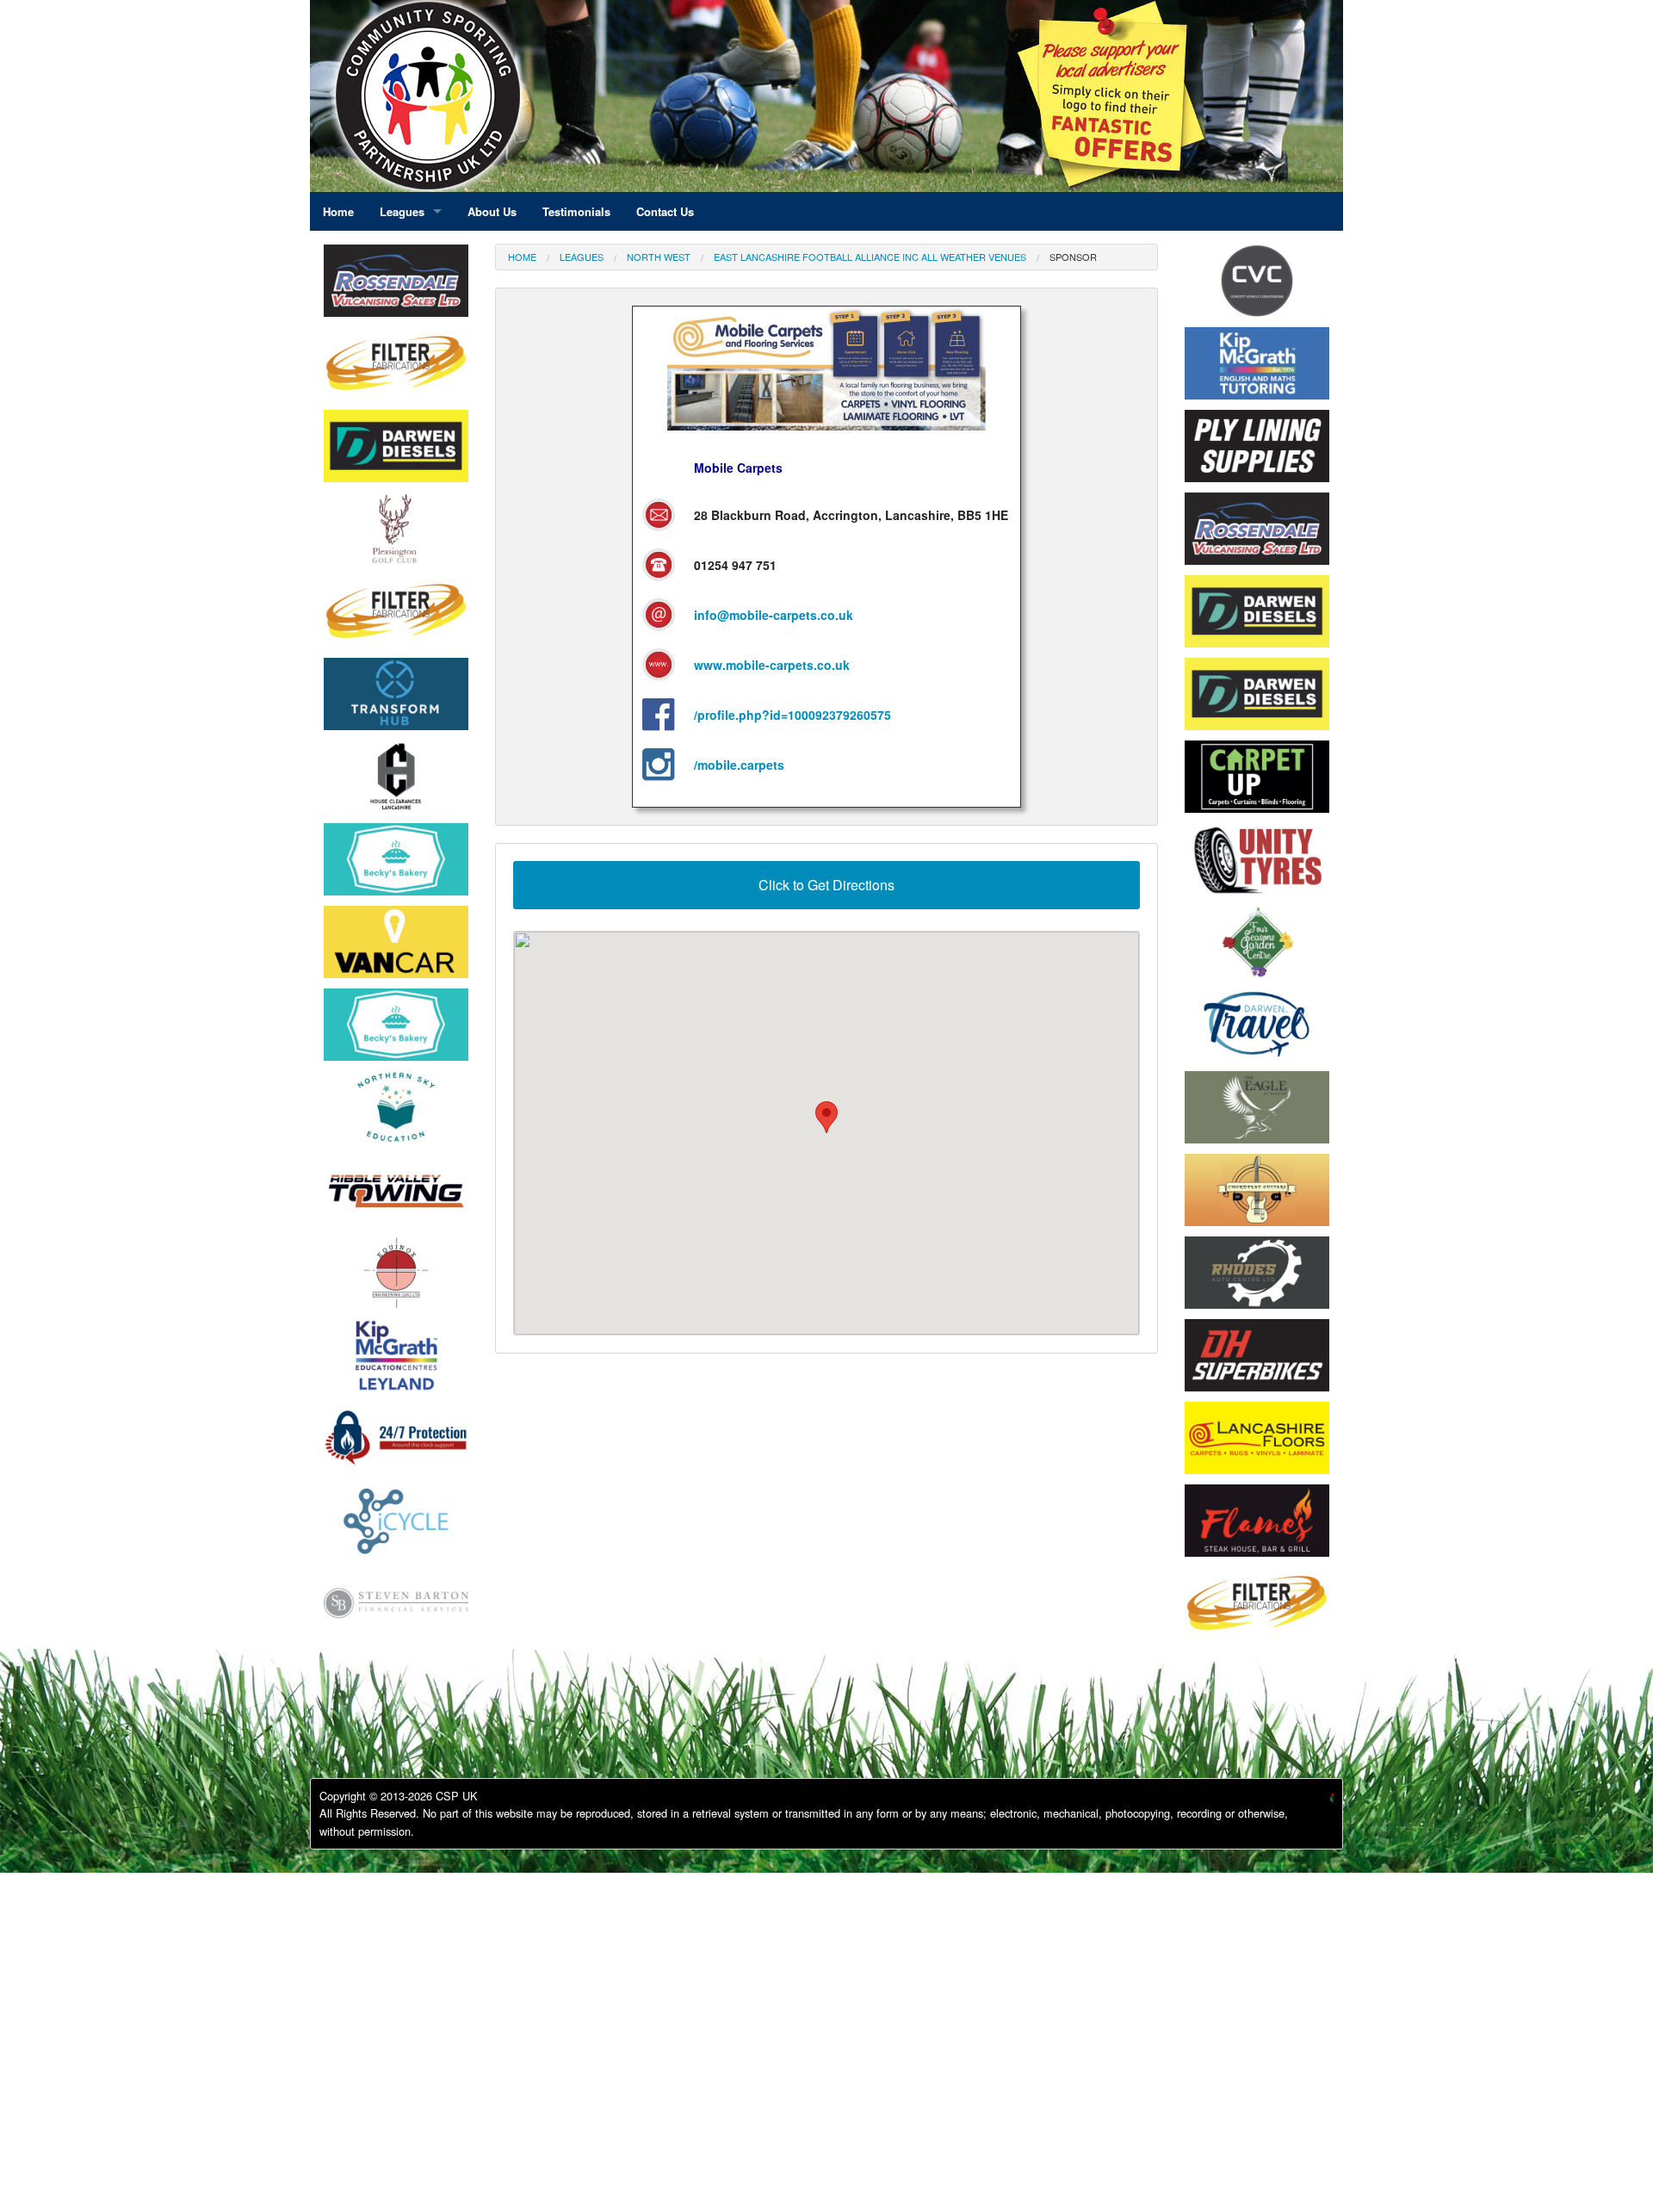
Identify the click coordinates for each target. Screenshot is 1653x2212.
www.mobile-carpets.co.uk (772, 665)
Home (522, 257)
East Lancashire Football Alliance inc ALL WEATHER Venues (870, 257)
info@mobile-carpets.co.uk (774, 615)
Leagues (582, 257)
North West (659, 257)
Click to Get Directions (826, 885)
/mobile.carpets (739, 765)
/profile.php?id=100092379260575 (792, 715)
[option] (396, 285)
